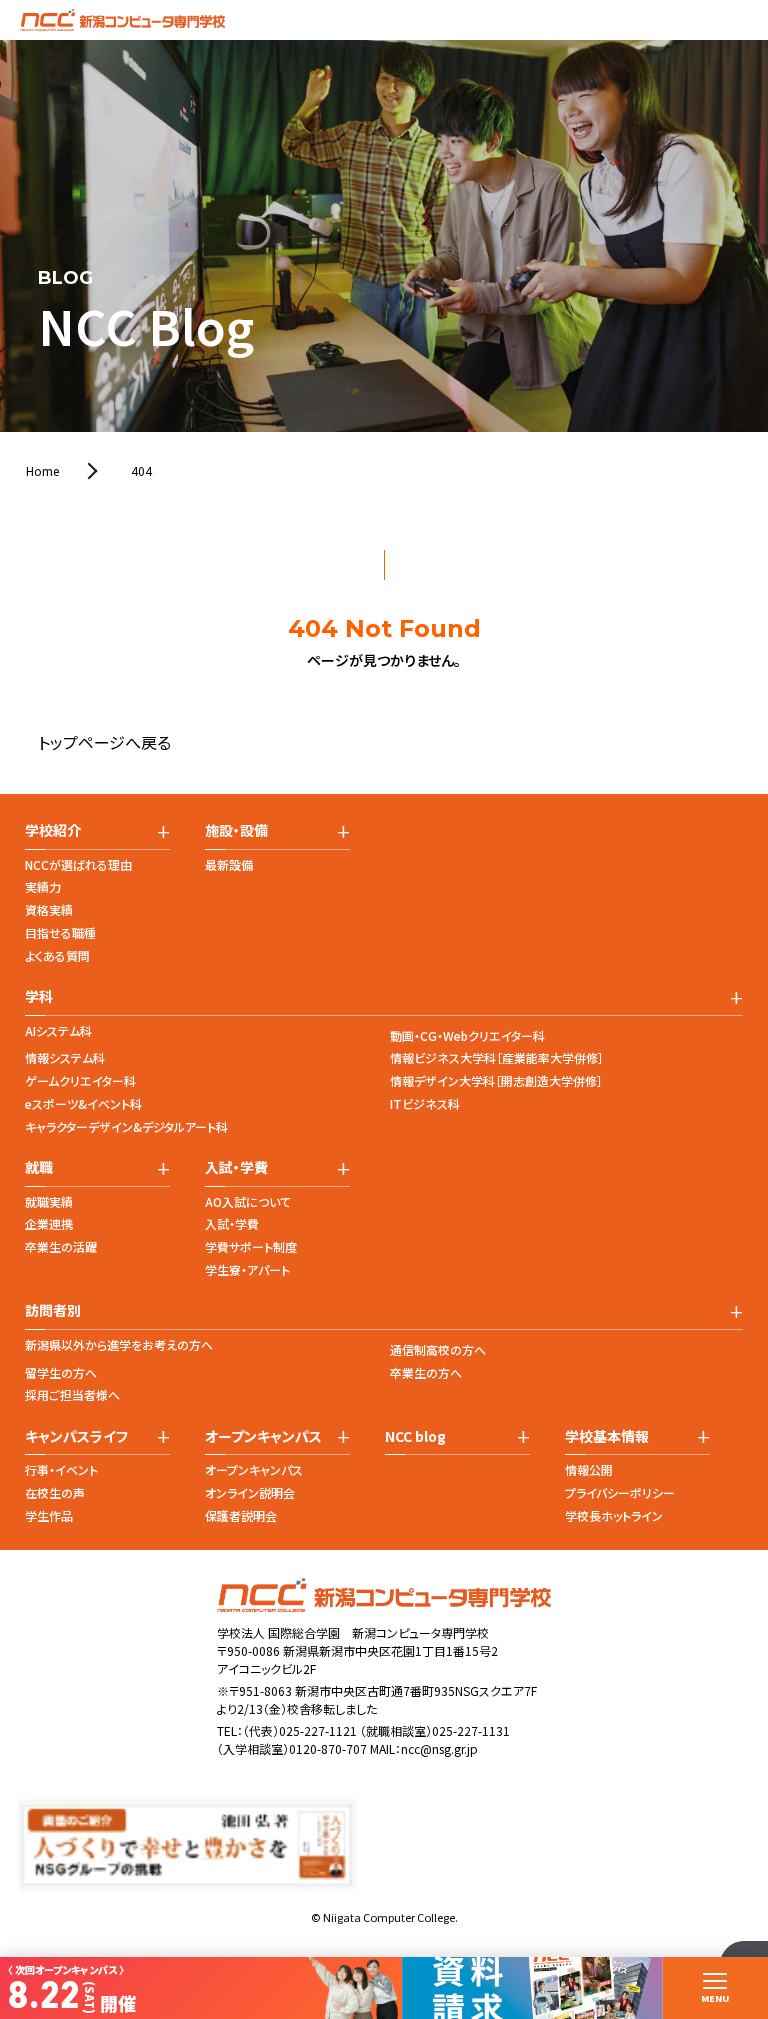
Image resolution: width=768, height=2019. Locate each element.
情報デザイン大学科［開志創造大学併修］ (496, 1080)
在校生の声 (55, 1492)
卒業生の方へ (426, 1372)
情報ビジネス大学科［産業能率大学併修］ (497, 1057)
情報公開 (589, 1469)
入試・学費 (232, 1223)
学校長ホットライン (614, 1515)
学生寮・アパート (247, 1269)
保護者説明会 (241, 1515)
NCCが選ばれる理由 (78, 864)
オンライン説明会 (250, 1492)
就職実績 (49, 1201)
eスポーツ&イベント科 (83, 1103)
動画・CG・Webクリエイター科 (467, 1035)
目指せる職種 (60, 932)
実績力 (43, 886)
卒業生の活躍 (61, 1246)
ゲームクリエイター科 (80, 1080)
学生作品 (49, 1515)
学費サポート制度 (251, 1246)
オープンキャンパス (254, 1469)
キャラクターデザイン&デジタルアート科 (126, 1126)
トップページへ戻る (104, 742)
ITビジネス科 (425, 1103)
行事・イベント (61, 1469)
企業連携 (49, 1223)
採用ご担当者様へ (72, 1394)
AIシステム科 (58, 1030)
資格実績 (49, 909)
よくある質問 (57, 955)
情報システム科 (65, 1057)
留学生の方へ (61, 1372)
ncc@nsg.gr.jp (439, 1748)
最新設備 (229, 864)
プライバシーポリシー (620, 1492)
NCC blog (415, 1436)
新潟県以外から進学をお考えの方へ (119, 1344)
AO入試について (248, 1201)
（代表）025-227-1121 (300, 1730)
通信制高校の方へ (438, 1349)
